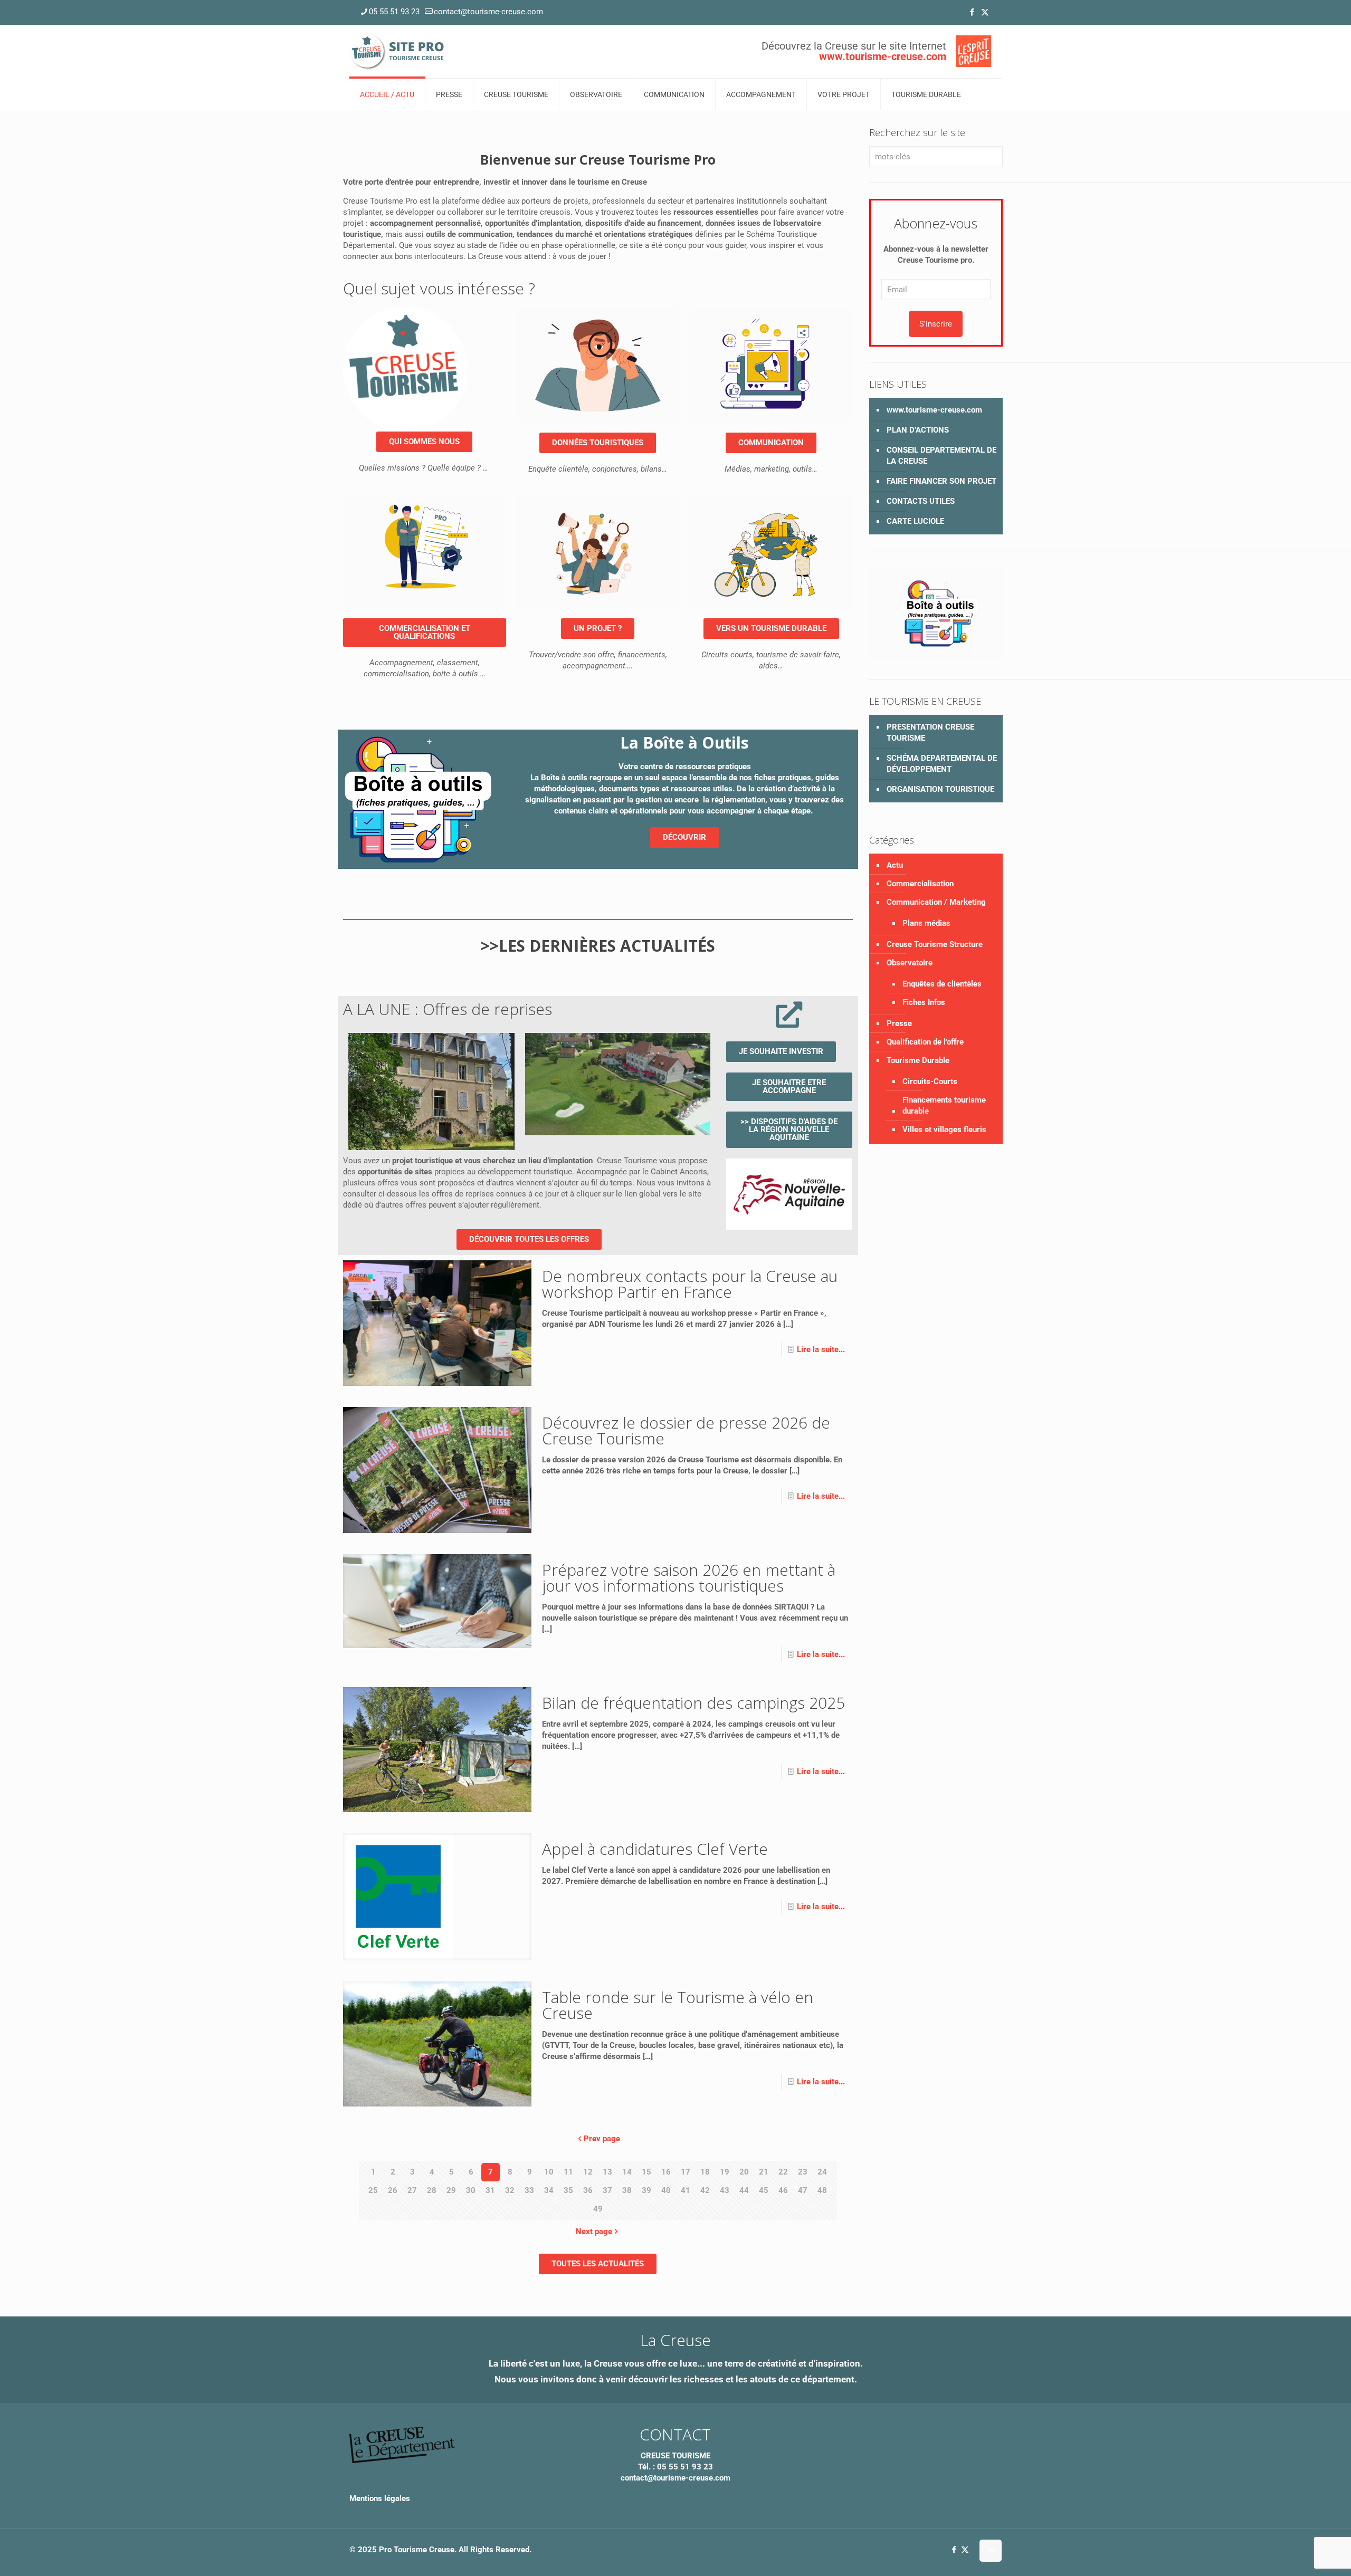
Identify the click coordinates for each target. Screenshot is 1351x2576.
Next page (594, 2232)
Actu (895, 865)
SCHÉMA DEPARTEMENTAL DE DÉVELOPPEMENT (942, 764)
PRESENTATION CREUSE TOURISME (930, 732)
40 (666, 2190)
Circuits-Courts (930, 1081)
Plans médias (926, 923)
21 (764, 2172)
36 (588, 2190)
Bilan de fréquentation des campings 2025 (693, 1703)
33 (529, 2190)
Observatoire (910, 963)
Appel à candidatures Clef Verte (655, 1849)
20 (744, 2172)
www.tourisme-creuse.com (934, 410)
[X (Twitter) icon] (985, 12)
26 (393, 2190)
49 (598, 2209)
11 (568, 2172)
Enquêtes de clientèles (942, 984)
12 (588, 2172)
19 (725, 2172)
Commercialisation (920, 884)
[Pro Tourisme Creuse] (398, 51)
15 (646, 2172)
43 (725, 2190)
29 (451, 2190)
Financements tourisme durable (944, 1105)
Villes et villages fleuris (944, 1129)
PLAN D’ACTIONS (918, 430)
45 (764, 2190)
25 (373, 2190)
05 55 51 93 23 (394, 12)
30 (471, 2190)
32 (510, 2190)
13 (607, 2172)
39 (646, 2190)
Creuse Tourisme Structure (935, 944)
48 (822, 2190)
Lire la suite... (821, 1349)
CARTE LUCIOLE (915, 521)
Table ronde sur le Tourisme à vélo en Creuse (678, 2005)
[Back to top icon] (991, 2551)
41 (686, 2190)
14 (627, 2172)
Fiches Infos (924, 1002)
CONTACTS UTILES (921, 501)
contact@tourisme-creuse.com (488, 12)
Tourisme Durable (918, 1060)
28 (432, 2190)
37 (607, 2190)
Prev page (602, 2139)
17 (686, 2172)
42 (705, 2190)
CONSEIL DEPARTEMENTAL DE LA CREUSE (941, 456)
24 (822, 2172)
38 (627, 2190)
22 (783, 2172)
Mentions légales (380, 2498)
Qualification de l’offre (925, 1042)
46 (783, 2190)
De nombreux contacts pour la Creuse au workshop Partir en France (690, 1284)
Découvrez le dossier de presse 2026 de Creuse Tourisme (686, 1430)
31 (490, 2190)
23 (803, 2172)
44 (744, 2190)
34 (549, 2190)
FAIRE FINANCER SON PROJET (941, 481)
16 (666, 2172)
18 (705, 2172)
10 (549, 2172)
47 (803, 2190)
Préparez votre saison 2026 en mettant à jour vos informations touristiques (689, 1578)
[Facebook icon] (972, 12)
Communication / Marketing (936, 902)
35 (568, 2190)
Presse (899, 1023)
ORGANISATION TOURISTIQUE (940, 789)
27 (412, 2190)
